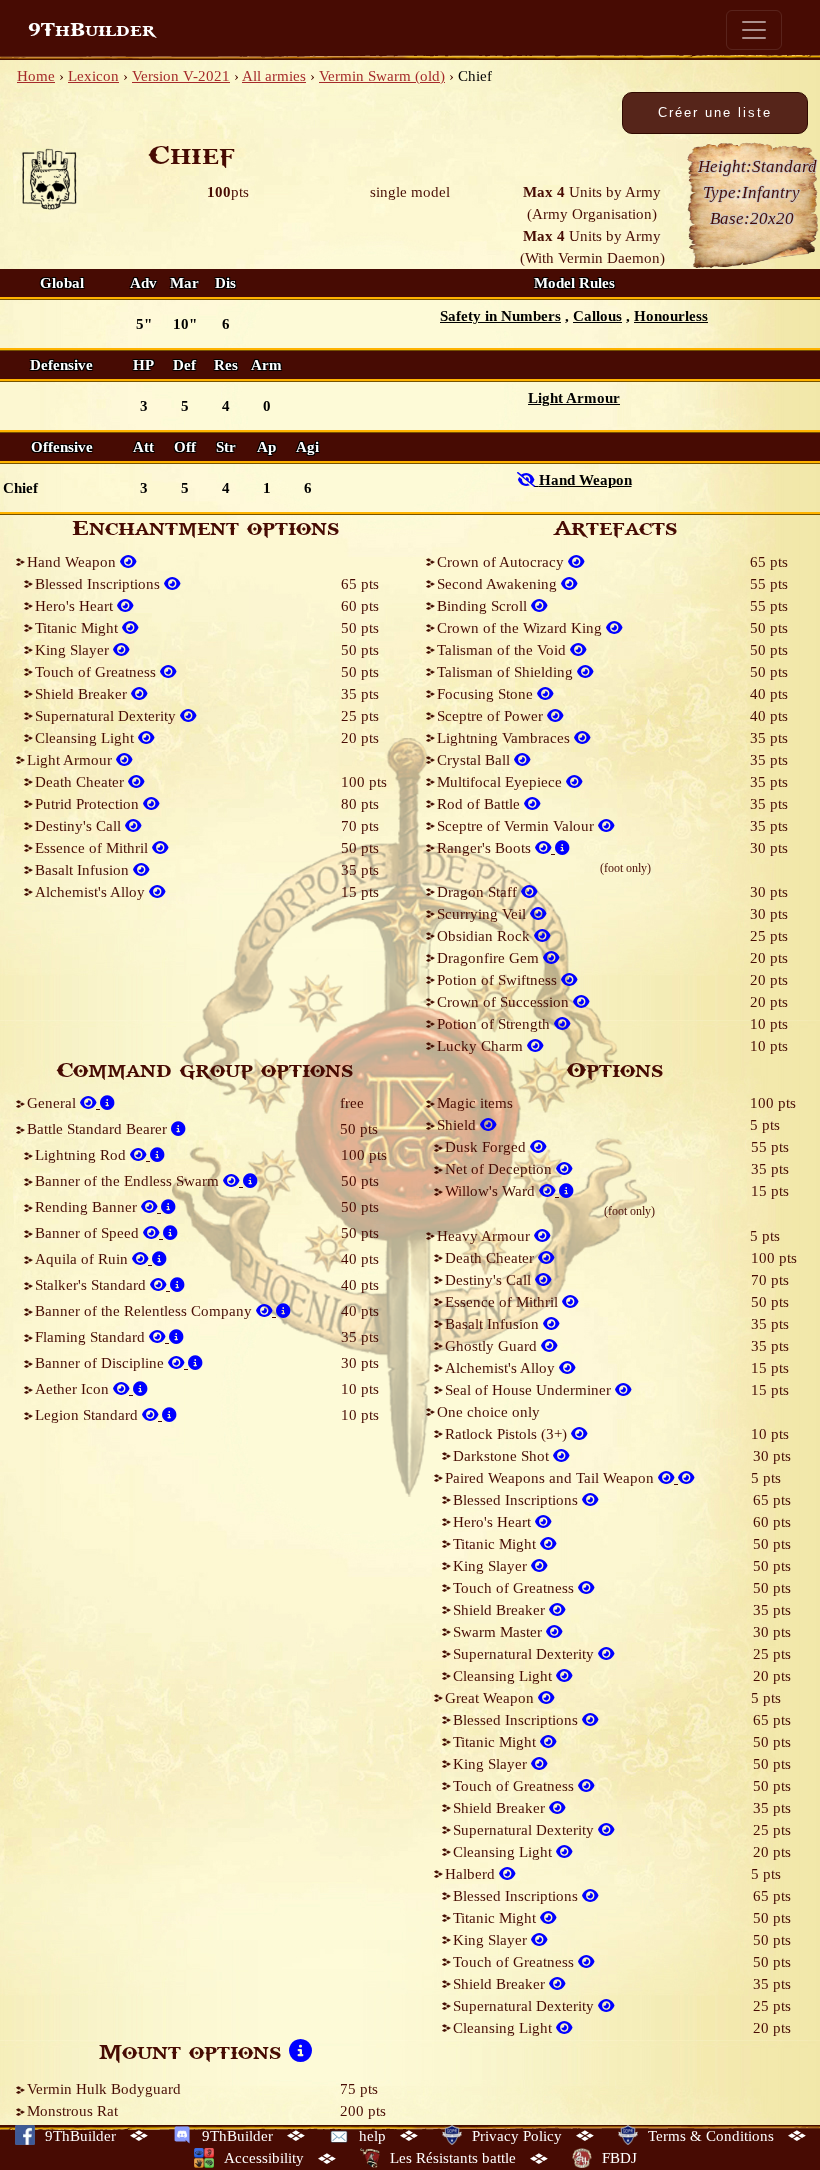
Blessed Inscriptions (99, 584)
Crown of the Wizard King (521, 628)
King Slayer (74, 650)
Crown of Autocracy (502, 562)
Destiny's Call (80, 826)
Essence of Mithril (93, 848)
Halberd (472, 1874)
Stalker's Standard (92, 1285)
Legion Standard (88, 1415)
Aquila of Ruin (83, 1259)
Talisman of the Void (503, 650)
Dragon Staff (479, 892)
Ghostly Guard (493, 1346)
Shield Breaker (83, 694)
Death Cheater (81, 782)
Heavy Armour (485, 1236)
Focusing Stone (487, 694)
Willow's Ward (492, 1191)
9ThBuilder (91, 30)
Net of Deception (500, 1169)
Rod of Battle (480, 804)
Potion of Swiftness (499, 980)
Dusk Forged (487, 1147)
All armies (274, 76)
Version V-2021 (181, 76)
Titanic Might (78, 628)
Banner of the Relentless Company (145, 1311)
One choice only (488, 1412)
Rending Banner (88, 1207)
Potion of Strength (495, 1024)
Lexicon (93, 76)
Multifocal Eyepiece (501, 782)
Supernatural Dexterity (107, 716)
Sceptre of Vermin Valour (517, 826)
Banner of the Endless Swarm (129, 1181)
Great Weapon (491, 1698)
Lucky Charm (482, 1046)
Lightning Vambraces (505, 738)
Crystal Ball (475, 760)
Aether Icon (74, 1389)
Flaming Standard (92, 1337)
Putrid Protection (89, 804)
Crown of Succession (505, 1002)
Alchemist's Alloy (92, 892)
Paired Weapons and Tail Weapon (551, 1478)
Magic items (475, 1103)
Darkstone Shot (503, 1456)
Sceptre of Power (492, 716)
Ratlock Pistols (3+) (508, 1434)
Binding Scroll (484, 606)
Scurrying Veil (483, 914)
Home (36, 76)
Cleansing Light (86, 738)
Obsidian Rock (485, 936)
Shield (458, 1125)
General (53, 1103)
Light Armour (71, 760)
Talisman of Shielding (507, 672)
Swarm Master (499, 1632)
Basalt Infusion (84, 870)
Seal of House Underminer (530, 1390)
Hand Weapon (73, 562)
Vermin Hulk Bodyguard (104, 2089)
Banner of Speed (89, 1233)
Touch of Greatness (97, 672)
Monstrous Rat (72, 2111)
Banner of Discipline (101, 1363)
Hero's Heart (76, 606)
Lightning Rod (82, 1155)
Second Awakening (499, 584)
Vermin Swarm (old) (382, 76)
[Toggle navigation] (754, 30)
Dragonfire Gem (490, 958)
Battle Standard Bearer (99, 1129)
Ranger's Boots (486, 848)
